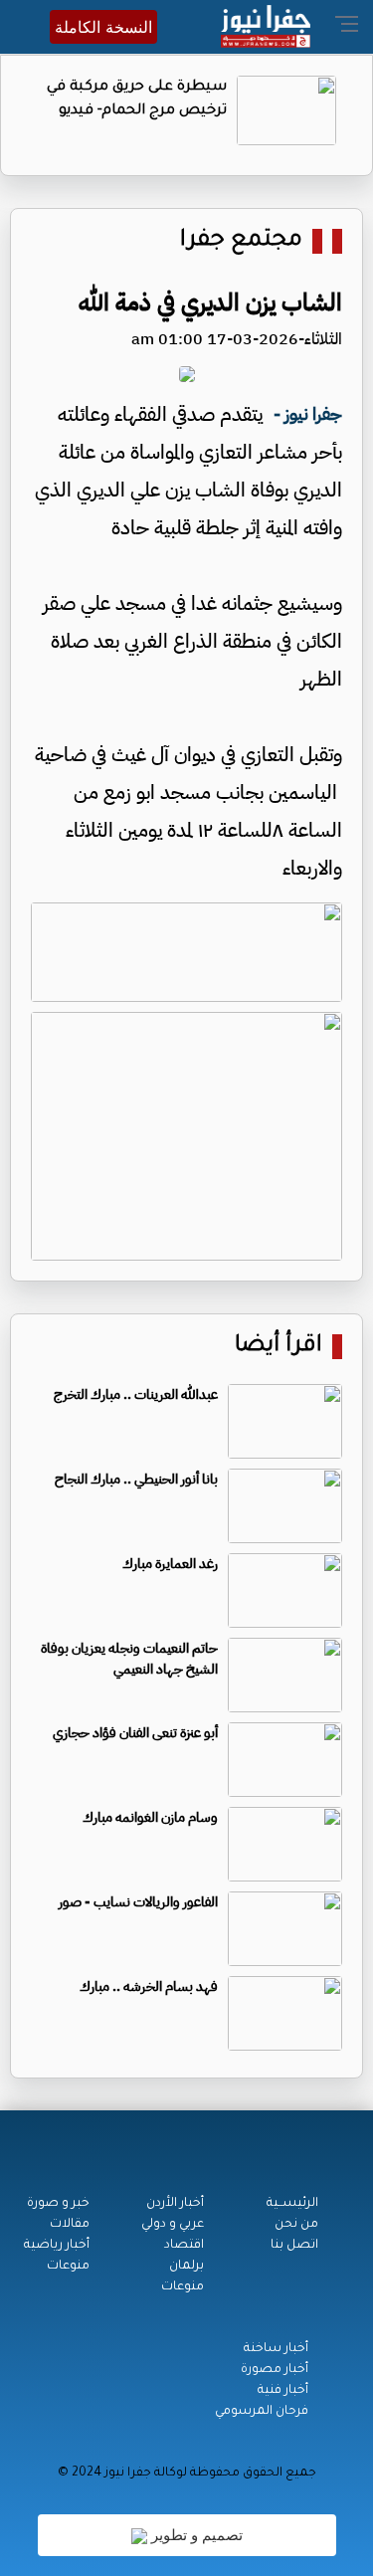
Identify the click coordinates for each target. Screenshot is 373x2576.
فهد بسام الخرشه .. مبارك (149, 1986)
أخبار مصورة (275, 2370)
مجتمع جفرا (241, 241)
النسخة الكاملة (103, 27)
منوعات (183, 2287)
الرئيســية (292, 2204)
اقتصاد (184, 2246)
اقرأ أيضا (279, 1347)
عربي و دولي (173, 2225)
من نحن (296, 2225)
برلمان (186, 2267)
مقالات (70, 2225)
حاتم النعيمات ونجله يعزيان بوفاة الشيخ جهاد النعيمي (129, 1659)
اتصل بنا (294, 2246)
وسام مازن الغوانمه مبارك (150, 1817)
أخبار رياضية (57, 2246)
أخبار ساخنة (276, 2349)
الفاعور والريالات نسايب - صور (138, 1902)
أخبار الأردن (175, 2204)
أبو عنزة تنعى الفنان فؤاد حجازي (135, 1733)
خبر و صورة (58, 2204)
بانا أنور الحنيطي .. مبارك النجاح (136, 1479)
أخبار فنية (283, 2391)
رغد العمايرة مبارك (170, 1564)
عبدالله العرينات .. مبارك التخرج (136, 1394)
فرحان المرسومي (262, 2412)
